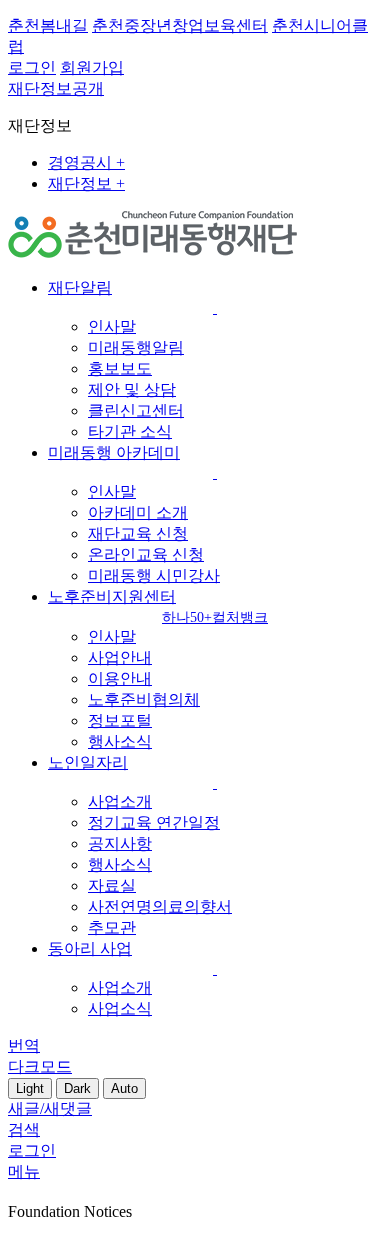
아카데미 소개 (138, 512)
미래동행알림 (136, 347)
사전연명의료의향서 (160, 906)
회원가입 (92, 67)
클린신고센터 (136, 410)
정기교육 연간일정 (154, 822)
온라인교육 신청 (146, 554)
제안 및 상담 (132, 389)
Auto (124, 1088)
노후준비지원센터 (158, 606)
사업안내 (120, 657)
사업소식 (120, 1008)
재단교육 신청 (138, 533)
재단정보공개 (56, 88)
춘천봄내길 (48, 25)
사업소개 (120, 801)
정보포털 (120, 720)
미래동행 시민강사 (154, 575)
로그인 (32, 67)
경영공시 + (86, 162)
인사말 (112, 326)
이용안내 (120, 678)
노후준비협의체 (144, 699)
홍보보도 (120, 368)
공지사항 (120, 843)
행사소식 (120, 741)
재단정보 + (86, 183)
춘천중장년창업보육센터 (180, 25)
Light (30, 1088)
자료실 (112, 885)
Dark (77, 1088)
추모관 (112, 927)
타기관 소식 (130, 431)
